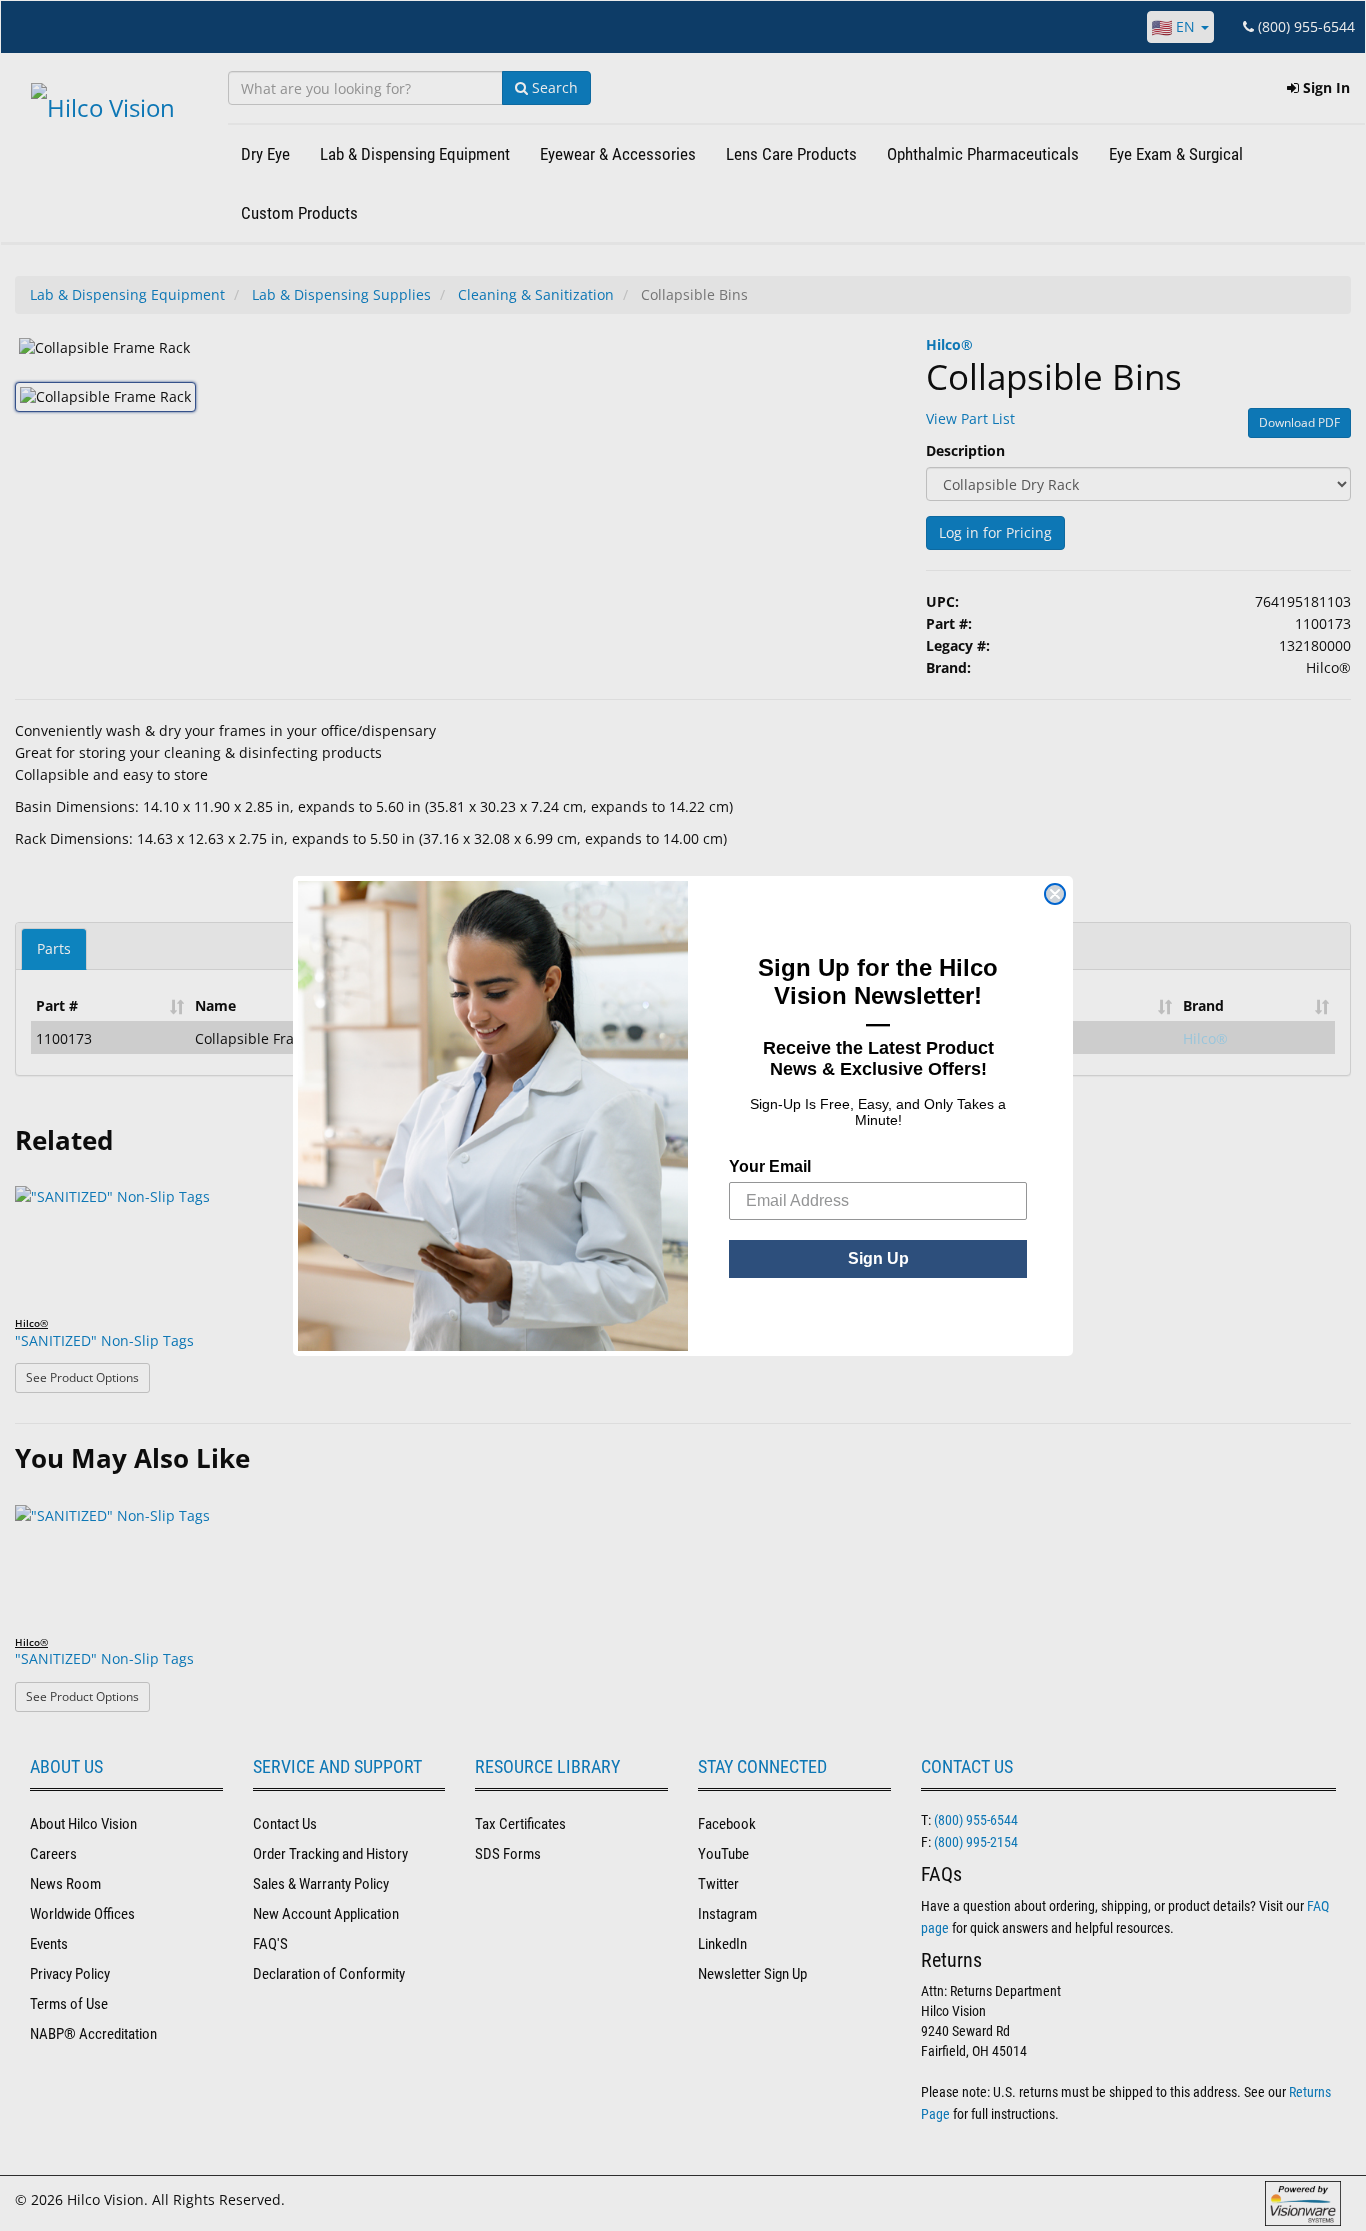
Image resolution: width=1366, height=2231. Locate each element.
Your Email (770, 1166)
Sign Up (878, 1258)
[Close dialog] (1055, 894)
